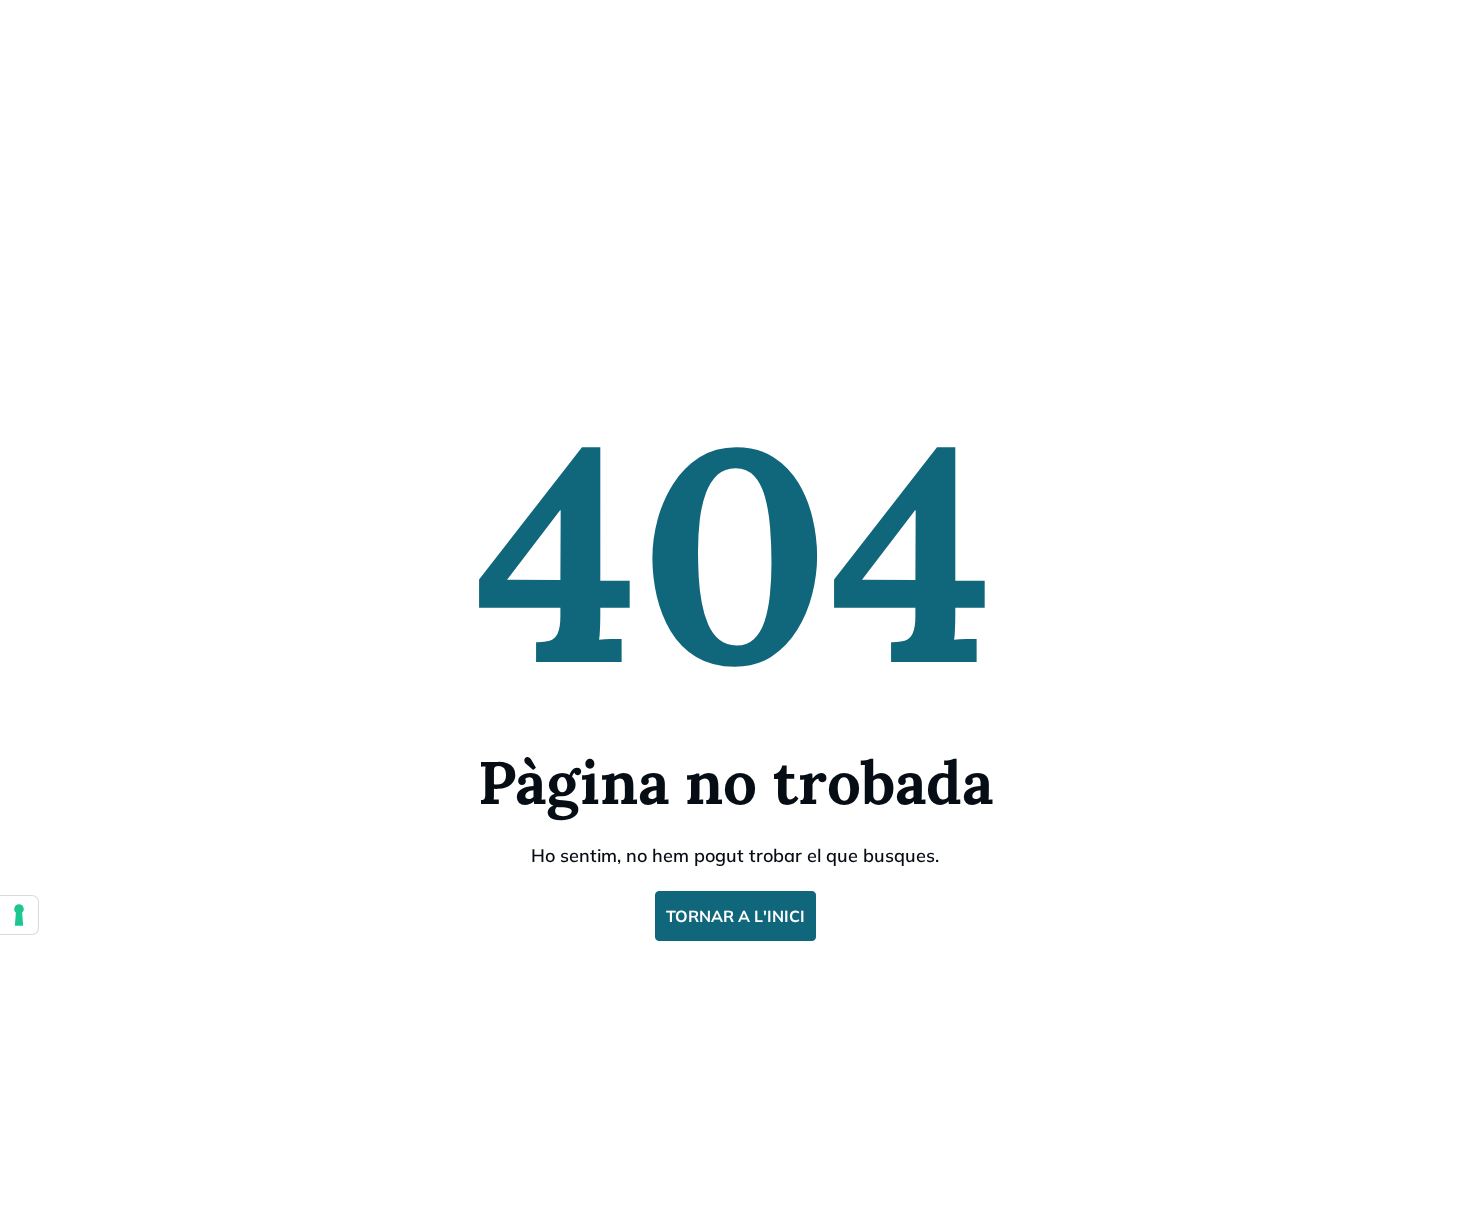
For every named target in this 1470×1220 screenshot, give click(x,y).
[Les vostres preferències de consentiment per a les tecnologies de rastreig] (19, 915)
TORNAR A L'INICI (735, 916)
